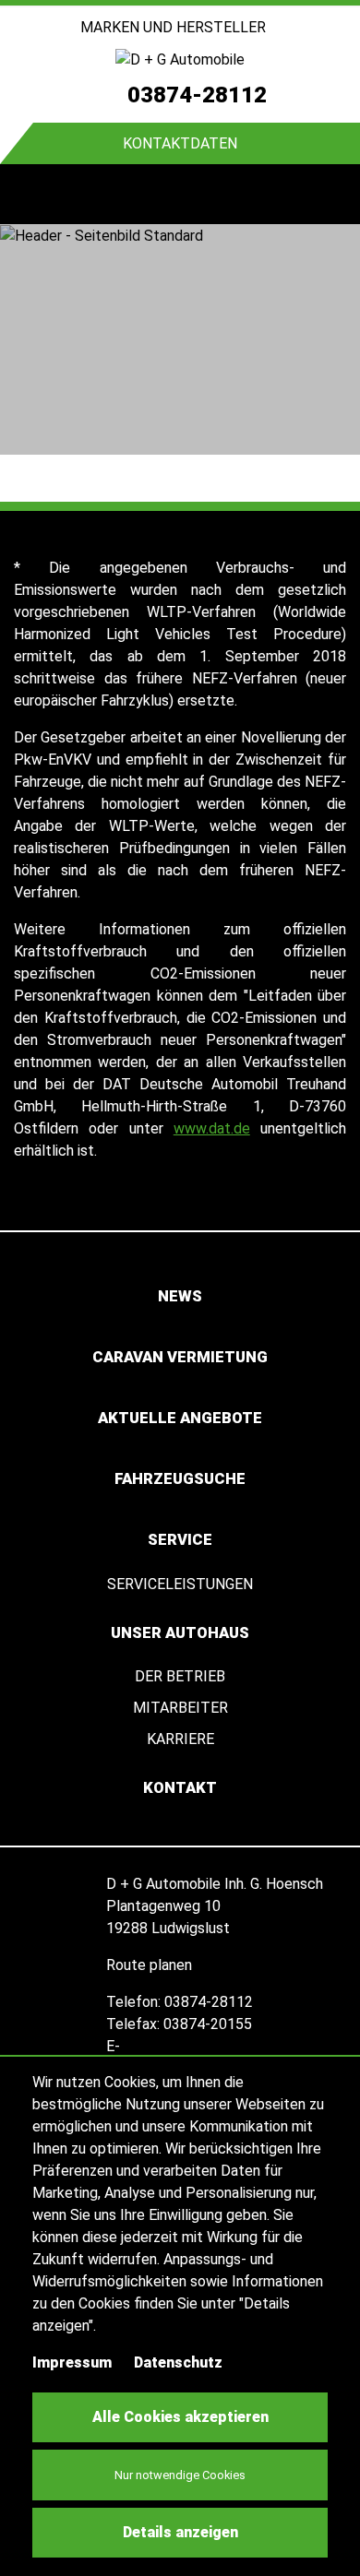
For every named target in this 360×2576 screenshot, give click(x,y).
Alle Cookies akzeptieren (180, 2417)
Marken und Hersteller (175, 27)
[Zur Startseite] (180, 59)
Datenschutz (178, 2362)
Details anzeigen (180, 2532)
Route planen (151, 1965)
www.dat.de (212, 1128)
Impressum (72, 2362)
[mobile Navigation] (30, 194)
